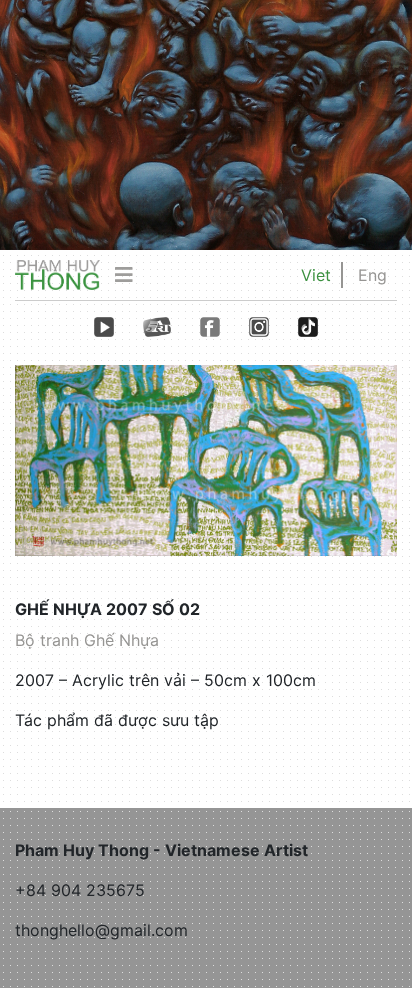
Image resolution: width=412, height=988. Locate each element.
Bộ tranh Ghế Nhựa (87, 640)
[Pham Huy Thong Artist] (57, 274)
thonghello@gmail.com (101, 930)
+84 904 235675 (80, 890)
